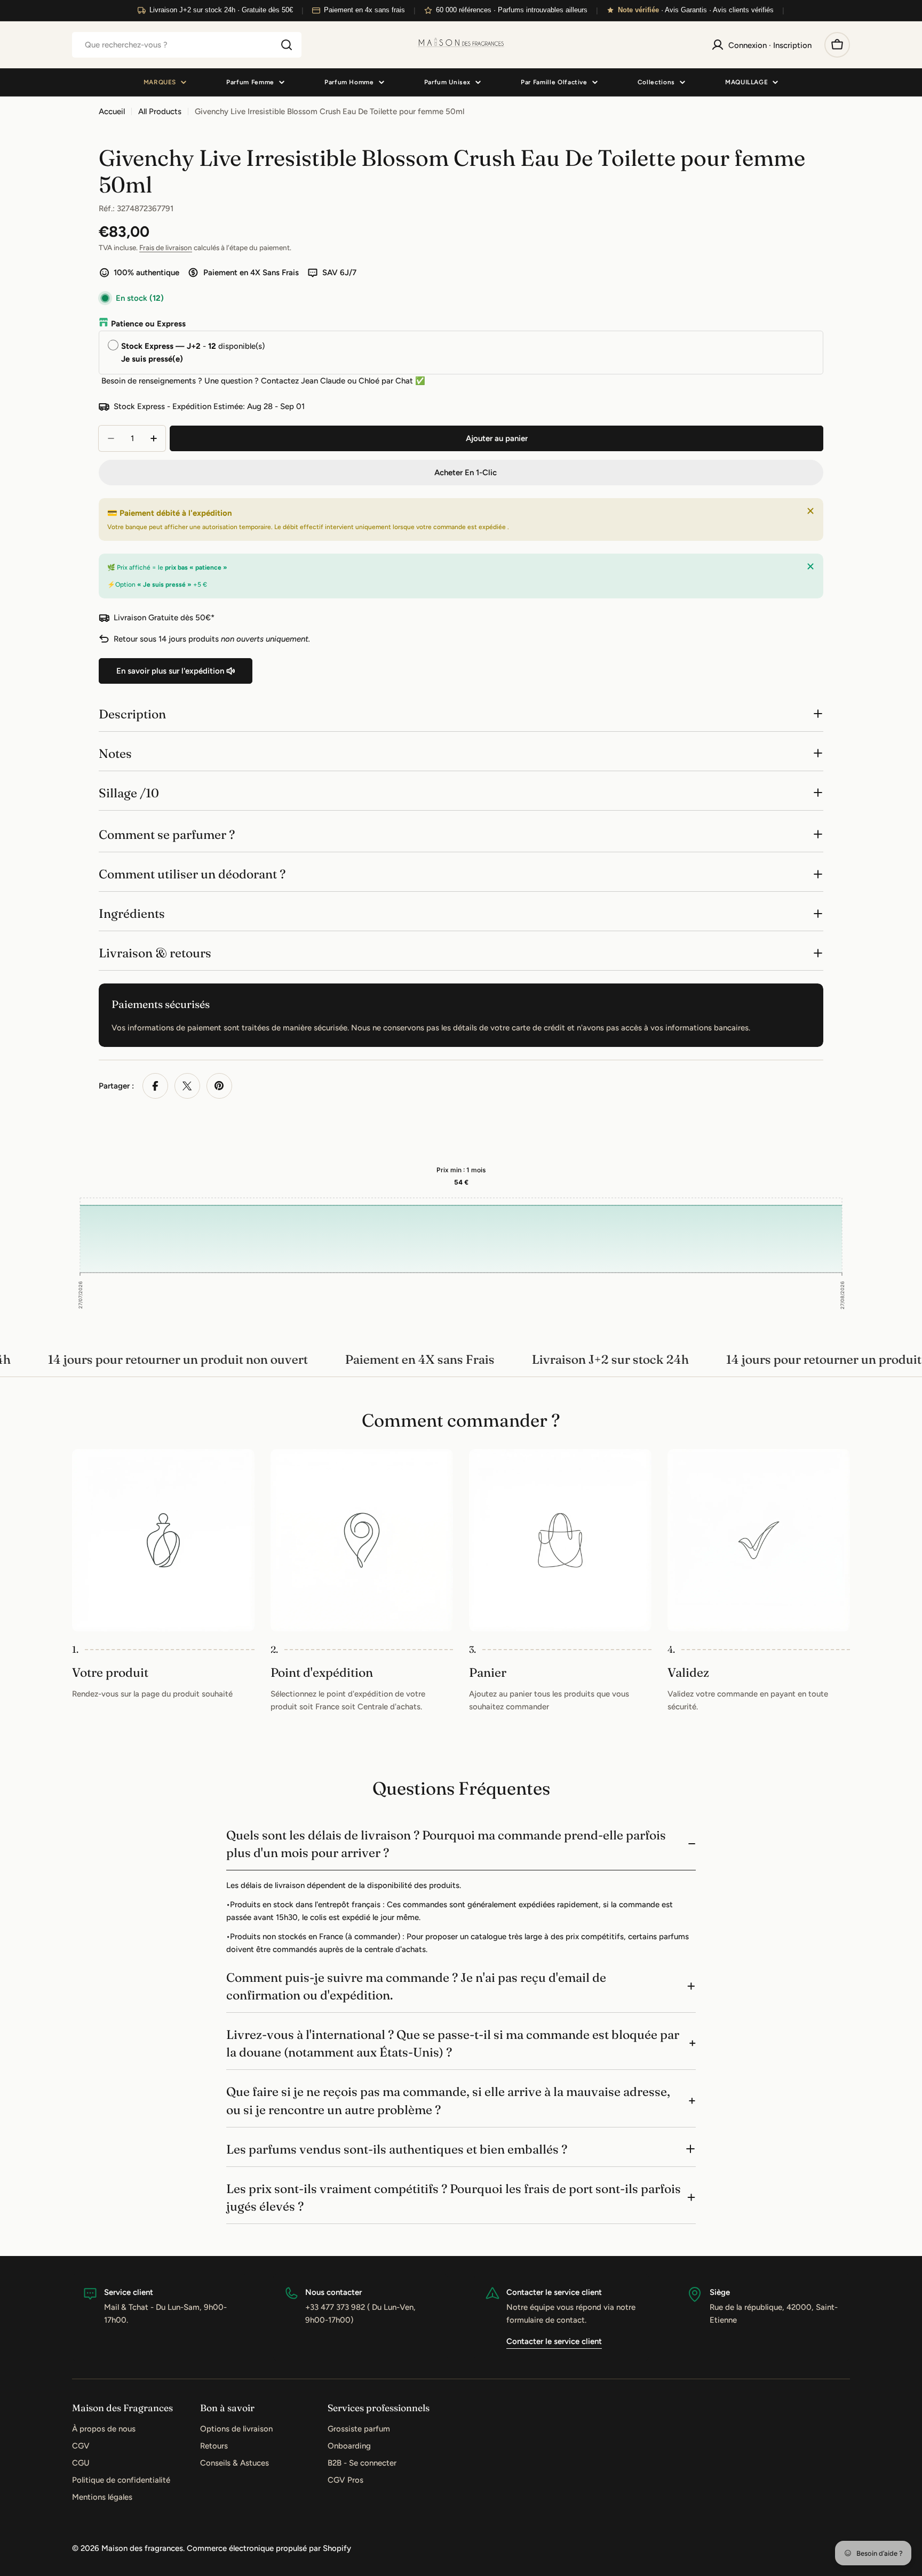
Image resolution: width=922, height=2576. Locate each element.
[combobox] (187, 45)
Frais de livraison (166, 247)
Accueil (112, 111)
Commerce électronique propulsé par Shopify (269, 2548)
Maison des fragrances (142, 2548)
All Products (160, 111)
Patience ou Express (148, 324)
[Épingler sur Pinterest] (219, 1086)
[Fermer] (810, 511)
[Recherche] (287, 45)
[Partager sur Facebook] (155, 1086)
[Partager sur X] (187, 1086)
